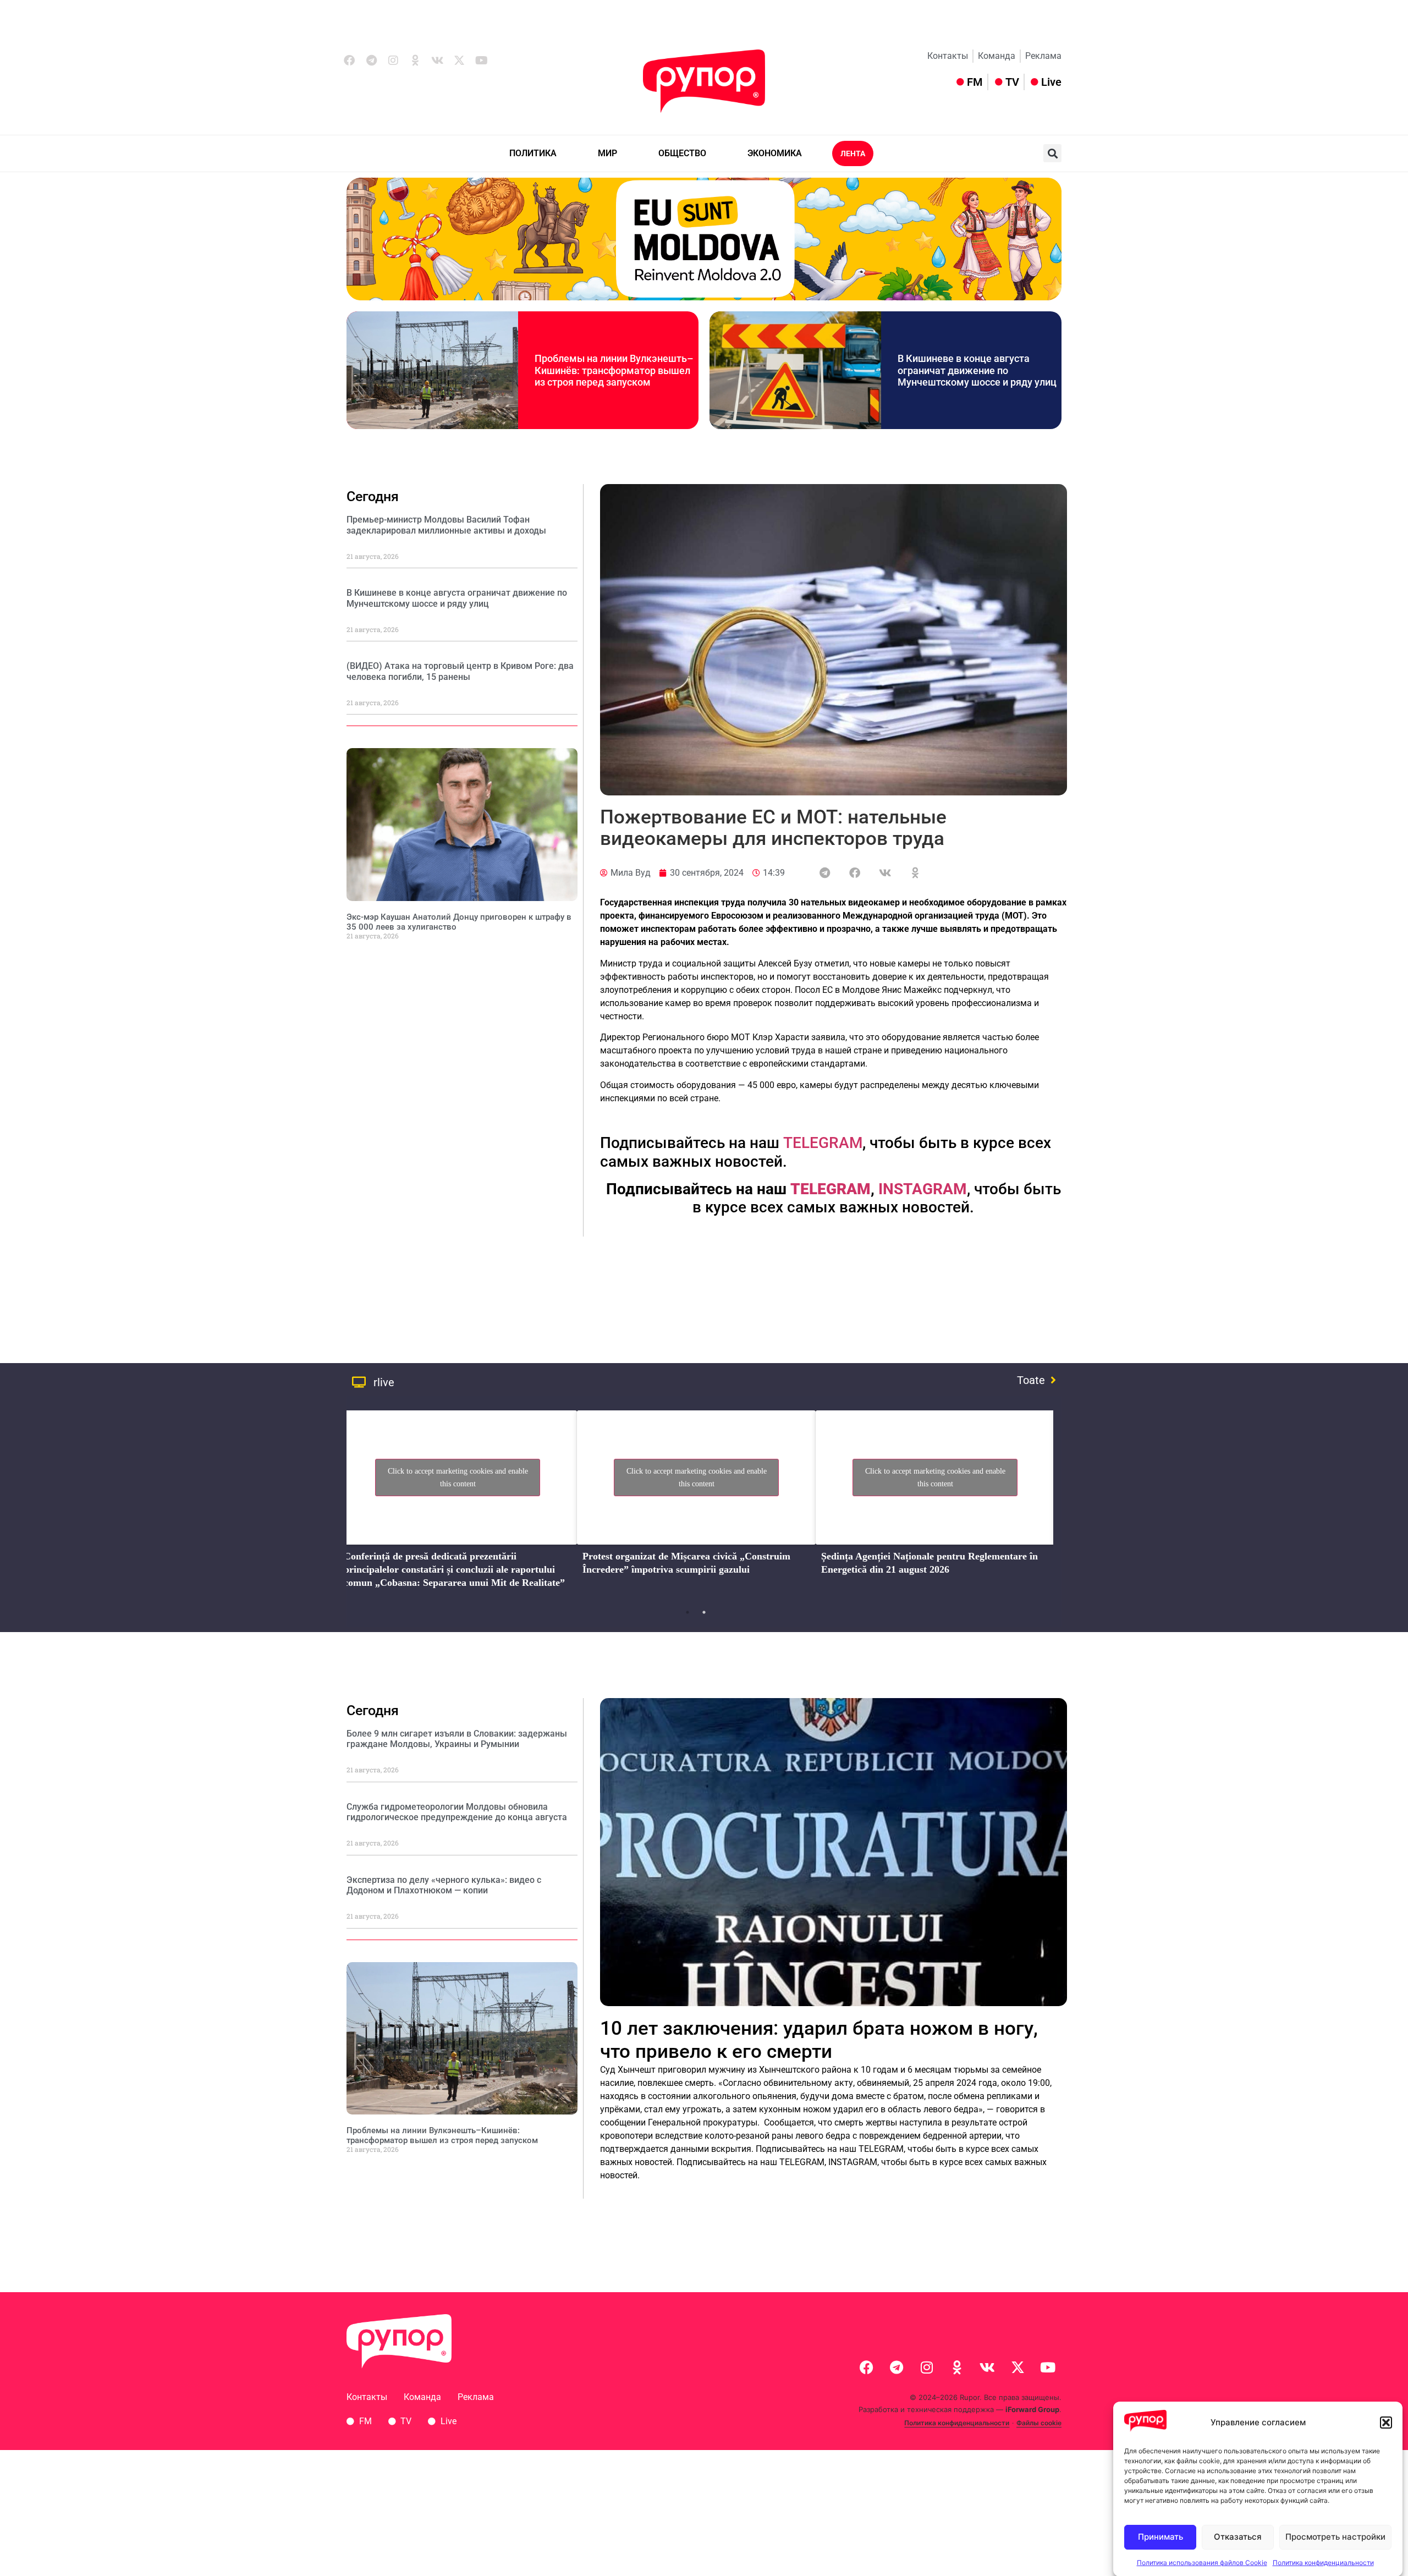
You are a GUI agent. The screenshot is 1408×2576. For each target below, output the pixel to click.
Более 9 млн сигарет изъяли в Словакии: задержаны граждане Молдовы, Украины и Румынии (457, 1739)
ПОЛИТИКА (533, 153)
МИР (607, 153)
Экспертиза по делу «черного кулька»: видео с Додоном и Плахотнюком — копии (444, 1885)
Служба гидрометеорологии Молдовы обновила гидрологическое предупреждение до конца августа (457, 1812)
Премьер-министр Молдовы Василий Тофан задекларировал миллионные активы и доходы (446, 525)
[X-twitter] (459, 61)
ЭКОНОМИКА (775, 153)
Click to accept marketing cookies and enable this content (458, 1478)
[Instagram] (393, 61)
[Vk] (437, 61)
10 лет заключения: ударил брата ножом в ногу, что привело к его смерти (819, 2040)
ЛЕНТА (853, 153)
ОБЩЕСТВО (682, 153)
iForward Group (1032, 2409)
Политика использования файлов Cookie (1202, 2562)
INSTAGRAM (923, 1189)
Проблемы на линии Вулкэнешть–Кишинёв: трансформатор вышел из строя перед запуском (614, 370)
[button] (1386, 2423)
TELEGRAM (823, 1143)
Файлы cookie (1039, 2423)
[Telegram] (371, 61)
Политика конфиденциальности (1323, 2562)
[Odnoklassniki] (415, 61)
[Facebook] (349, 61)
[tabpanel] (458, 1503)
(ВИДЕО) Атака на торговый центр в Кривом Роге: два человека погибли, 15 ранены (460, 671)
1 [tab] (687, 1612)
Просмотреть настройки (1335, 2537)
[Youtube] (481, 61)
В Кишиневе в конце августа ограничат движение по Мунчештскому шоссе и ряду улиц (977, 370)
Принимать (1160, 2537)
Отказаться (1238, 2537)
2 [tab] (704, 1612)
